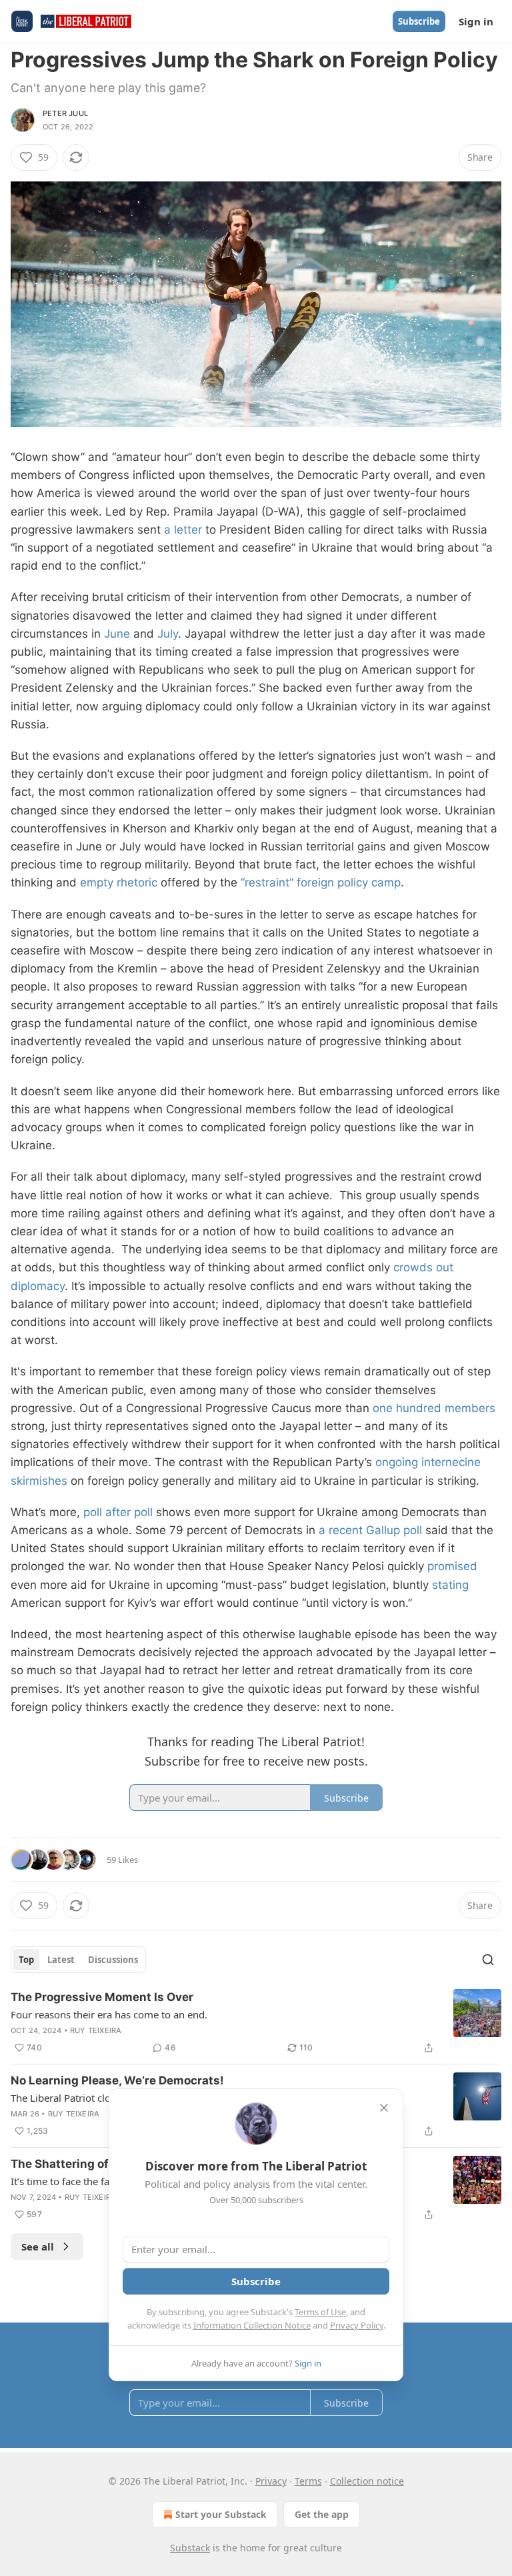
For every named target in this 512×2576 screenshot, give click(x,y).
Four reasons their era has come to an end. (109, 2014)
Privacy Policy (357, 2325)
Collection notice (367, 2481)
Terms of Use (320, 2312)
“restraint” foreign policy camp (321, 882)
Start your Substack (221, 2514)
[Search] (488, 1960)
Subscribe (419, 21)
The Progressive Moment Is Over (102, 1997)
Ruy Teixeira (96, 2030)
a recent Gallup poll (370, 1530)
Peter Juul (65, 113)
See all (38, 2246)
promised (452, 1566)
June (117, 634)
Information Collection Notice (252, 2325)
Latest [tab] (61, 1960)
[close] (384, 2108)
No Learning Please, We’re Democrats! (117, 2080)
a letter (183, 530)
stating (450, 1585)
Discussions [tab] (113, 1960)
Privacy (271, 2481)
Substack (190, 2548)
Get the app (322, 2514)
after (118, 1512)
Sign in (476, 21)
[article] (256, 2022)
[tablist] (78, 1960)
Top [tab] (26, 1960)
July (168, 634)
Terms (308, 2481)
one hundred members (434, 1408)
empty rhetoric (119, 882)
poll (93, 1512)
